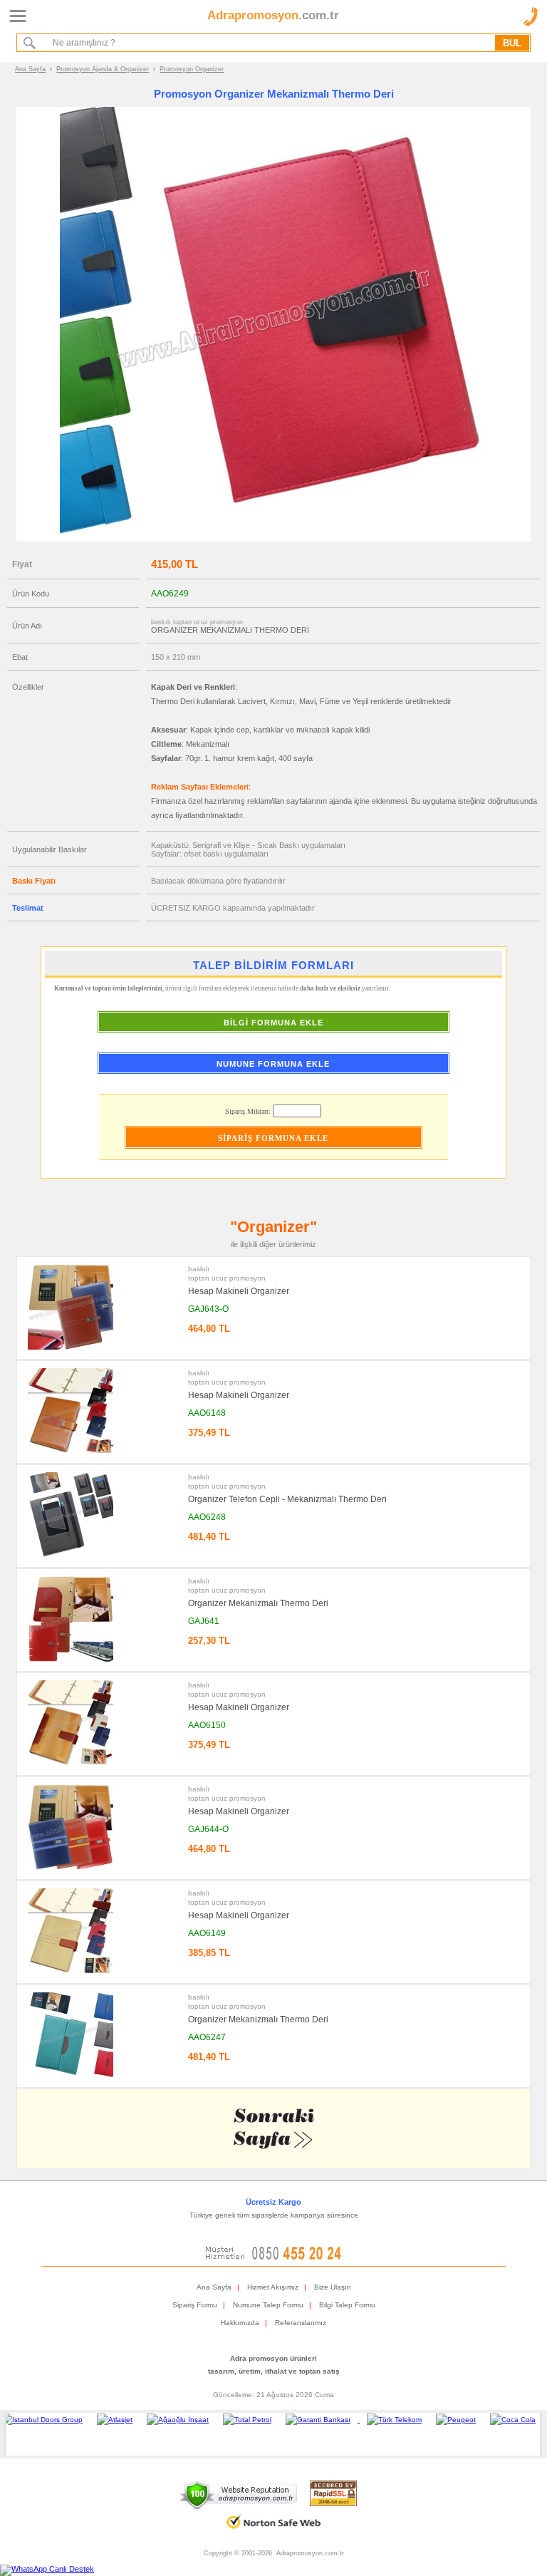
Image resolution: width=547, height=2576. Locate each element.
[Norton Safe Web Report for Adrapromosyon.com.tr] (274, 2534)
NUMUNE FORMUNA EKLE (273, 1064)
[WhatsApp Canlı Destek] (47, 2569)
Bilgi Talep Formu (347, 2305)
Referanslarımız (301, 2323)
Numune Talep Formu (268, 2305)
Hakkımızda (240, 2323)
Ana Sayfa (30, 69)
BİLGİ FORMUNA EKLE (273, 1023)
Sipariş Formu (195, 2305)
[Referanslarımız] (271, 2434)
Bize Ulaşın (333, 2287)
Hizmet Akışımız (273, 2287)
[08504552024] (273, 2257)
